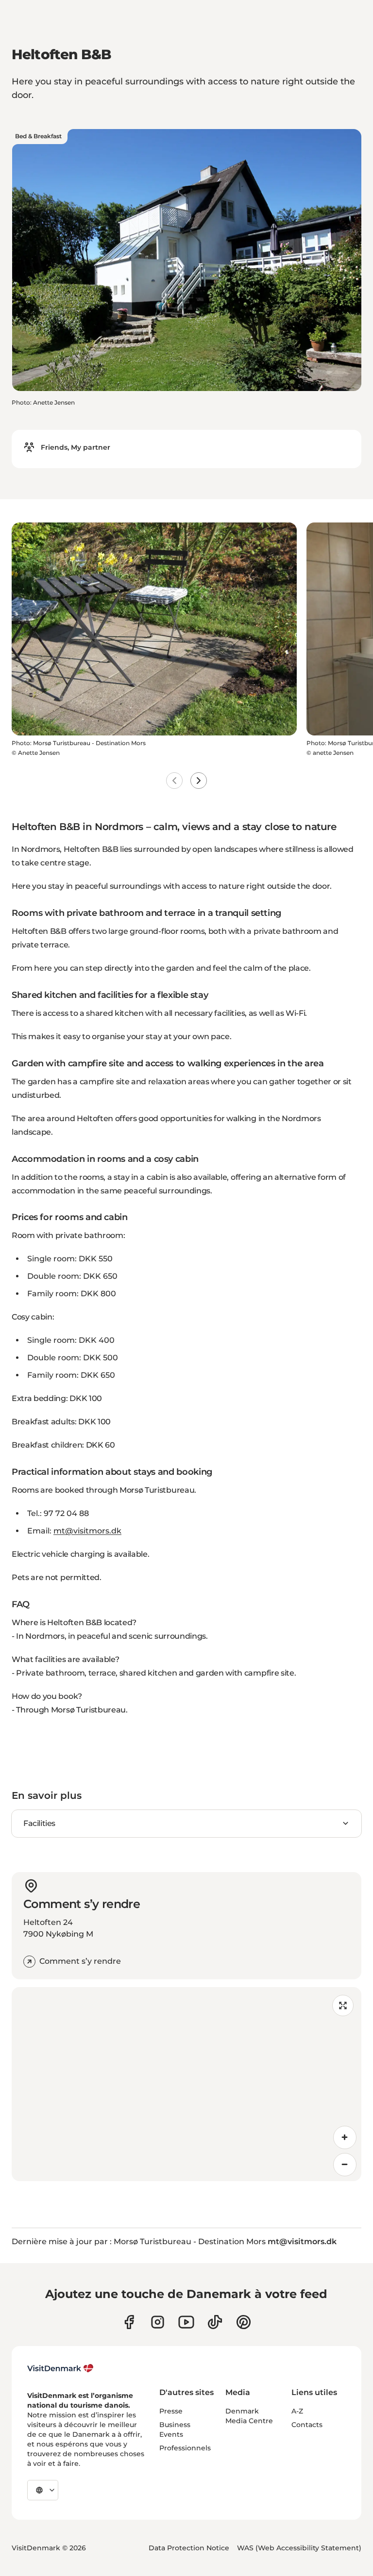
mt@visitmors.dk (87, 1531)
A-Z (297, 2411)
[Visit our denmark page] (129, 2322)
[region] (186, 2084)
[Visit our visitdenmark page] (186, 2322)
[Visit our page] (158, 2322)
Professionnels (185, 2448)
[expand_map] (343, 2005)
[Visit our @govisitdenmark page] (215, 2322)
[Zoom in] (345, 2137)
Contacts (307, 2425)
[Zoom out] (345, 2165)
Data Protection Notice (189, 2548)
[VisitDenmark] (60, 2368)
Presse (171, 2411)
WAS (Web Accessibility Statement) (299, 2548)
